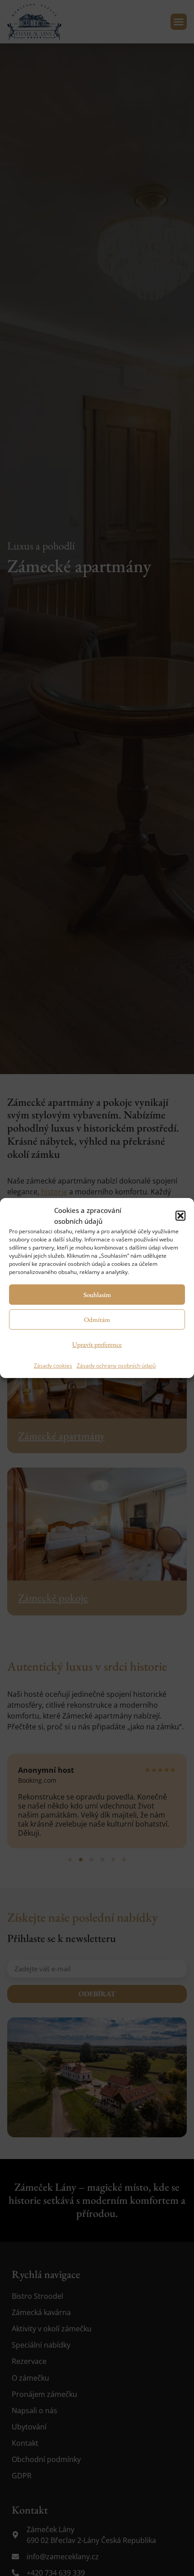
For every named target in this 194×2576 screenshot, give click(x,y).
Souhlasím (97, 1295)
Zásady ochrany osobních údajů (116, 1366)
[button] (180, 1216)
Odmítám (97, 1319)
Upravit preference (97, 1344)
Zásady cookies (53, 1366)
